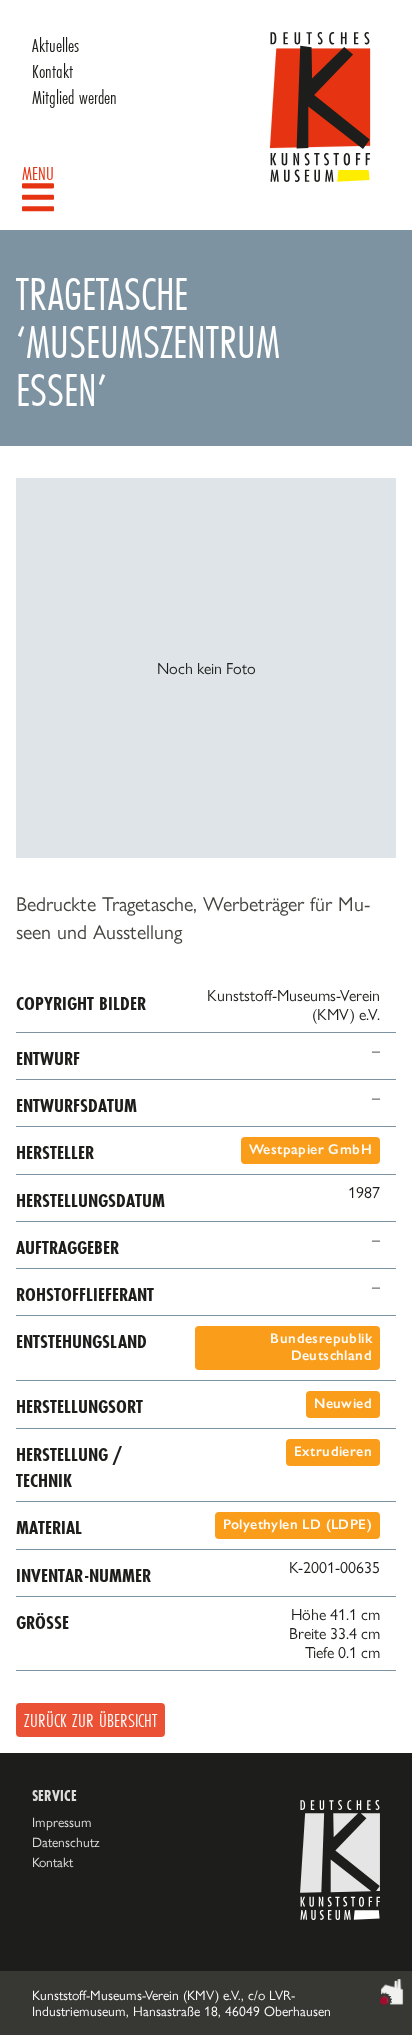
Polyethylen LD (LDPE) (297, 1524)
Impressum (62, 1822)
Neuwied (343, 1403)
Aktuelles (55, 45)
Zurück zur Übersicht (90, 1720)
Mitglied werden (74, 97)
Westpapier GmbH (310, 1149)
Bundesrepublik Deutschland (321, 1347)
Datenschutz (66, 1842)
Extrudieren (333, 1451)
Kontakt (52, 71)
